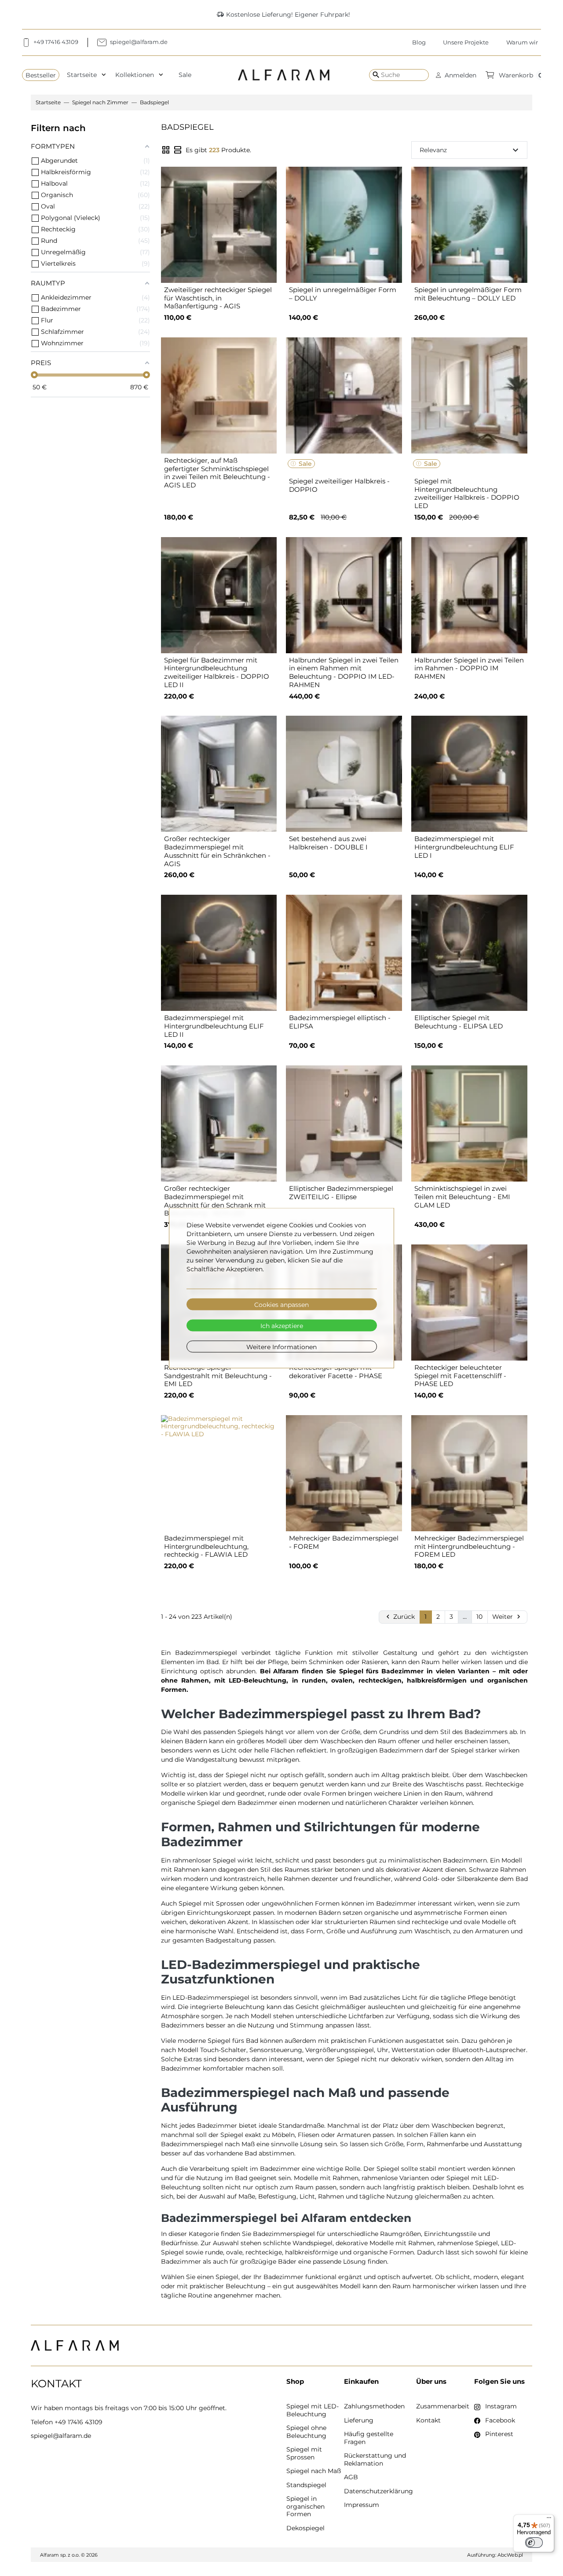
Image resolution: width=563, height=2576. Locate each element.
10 (479, 1617)
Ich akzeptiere (282, 1325)
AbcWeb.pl (510, 2555)
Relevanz (470, 150)
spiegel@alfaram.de (61, 2436)
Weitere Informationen (281, 1347)
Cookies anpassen (281, 1304)
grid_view (166, 150)
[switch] (534, 2543)
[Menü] (549, 2520)
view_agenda (178, 150)
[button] (456, 75)
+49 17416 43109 (79, 2422)
